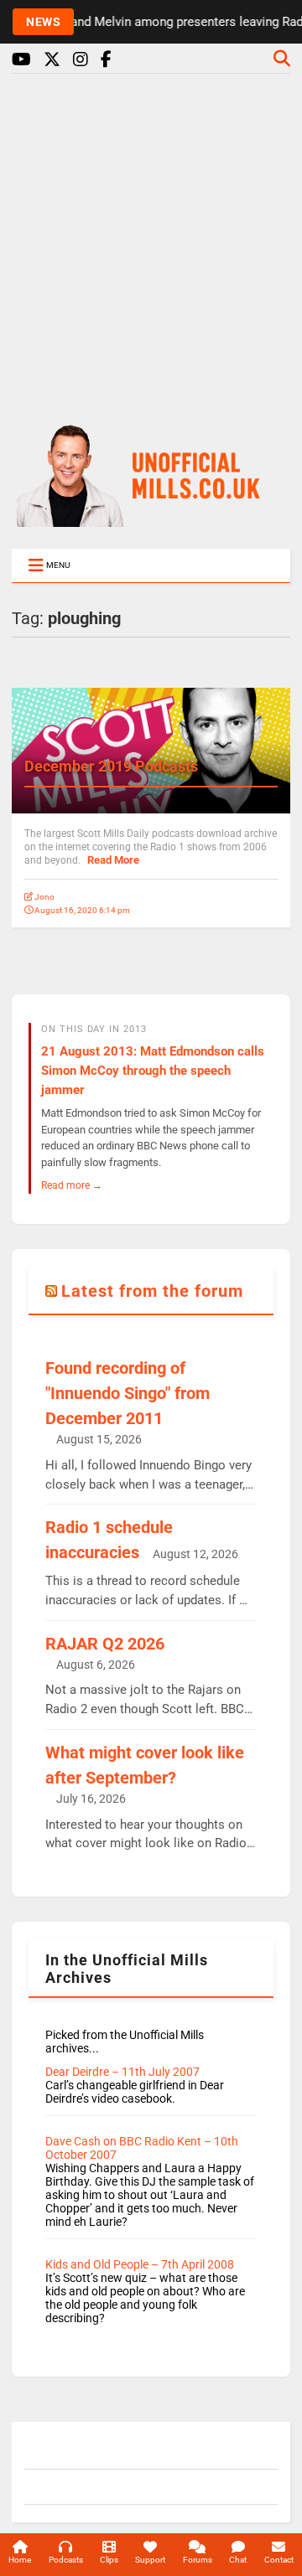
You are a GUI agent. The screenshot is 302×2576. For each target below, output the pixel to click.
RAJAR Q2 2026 (105, 1644)
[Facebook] (106, 60)
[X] (52, 60)
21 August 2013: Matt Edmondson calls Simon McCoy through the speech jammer (153, 1071)
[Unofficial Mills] (151, 519)
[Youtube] (21, 60)
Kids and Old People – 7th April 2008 (140, 2264)
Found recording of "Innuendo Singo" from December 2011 (128, 1393)
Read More (113, 860)
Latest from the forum (152, 1291)
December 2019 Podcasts (111, 766)
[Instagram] (81, 60)
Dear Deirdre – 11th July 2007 (122, 2072)
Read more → (72, 1185)
